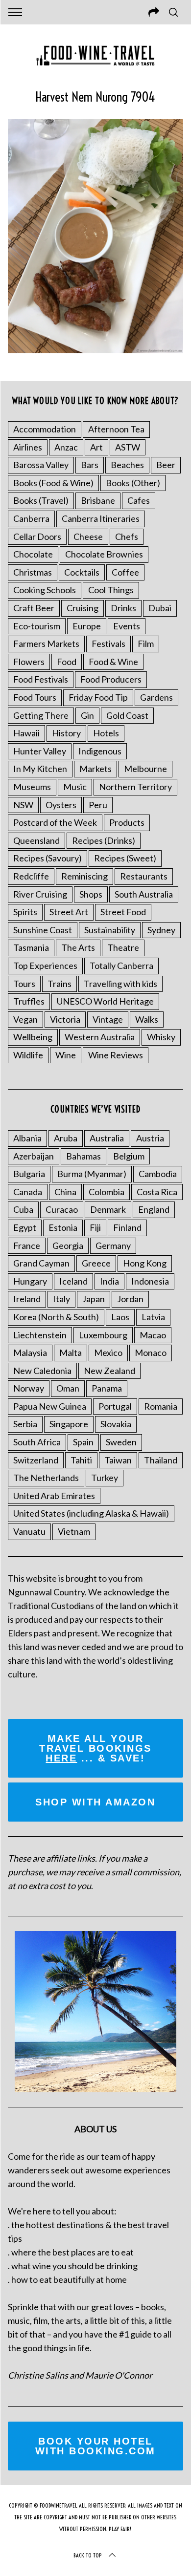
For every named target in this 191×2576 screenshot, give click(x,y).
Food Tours (35, 697)
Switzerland (36, 1460)
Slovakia (116, 1424)
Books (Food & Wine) (53, 483)
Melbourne (145, 769)
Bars (90, 465)
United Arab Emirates (54, 1496)
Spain (83, 1442)
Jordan (130, 1299)
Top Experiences (45, 966)
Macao (153, 1335)
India (109, 1281)
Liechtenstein (40, 1335)
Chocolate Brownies (104, 554)
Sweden (121, 1442)
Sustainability (110, 930)
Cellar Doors (37, 537)
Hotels (106, 733)
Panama (107, 1388)
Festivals (108, 644)
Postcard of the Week (55, 822)
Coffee (125, 572)
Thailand (161, 1460)
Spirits (25, 912)
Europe (87, 626)
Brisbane (98, 500)
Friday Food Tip (98, 697)
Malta (71, 1352)
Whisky (161, 1037)
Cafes (139, 500)
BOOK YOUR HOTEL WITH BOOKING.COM (95, 2446)
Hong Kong (145, 1263)
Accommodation (45, 429)
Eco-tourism (37, 626)
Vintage (108, 1019)
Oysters (61, 805)
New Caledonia (42, 1371)
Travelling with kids (120, 984)
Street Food (123, 912)
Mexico (108, 1352)
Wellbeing (33, 1037)
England (154, 1209)
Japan (94, 1299)
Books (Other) (133, 483)
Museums (32, 787)
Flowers (29, 662)
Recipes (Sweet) (125, 858)
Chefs (127, 537)
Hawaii (26, 733)
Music (75, 787)
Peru (98, 805)
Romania (161, 1406)
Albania (27, 1138)
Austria (150, 1138)
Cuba (23, 1209)
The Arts (78, 947)
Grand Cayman (41, 1263)
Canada (28, 1192)
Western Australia (100, 1037)
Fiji (95, 1227)
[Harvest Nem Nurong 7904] (96, 350)
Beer (166, 465)
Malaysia (30, 1352)
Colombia (107, 1192)
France (27, 1245)
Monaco (151, 1352)
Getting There (41, 715)
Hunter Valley (40, 751)
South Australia (144, 894)
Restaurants (144, 876)
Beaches (127, 465)
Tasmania (31, 947)
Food (67, 662)
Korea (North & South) (56, 1317)
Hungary (30, 1281)
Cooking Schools (45, 590)
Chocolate (33, 554)
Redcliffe (31, 876)
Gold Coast (127, 715)
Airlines (28, 447)
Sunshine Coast (43, 930)
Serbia (25, 1424)
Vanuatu (29, 1531)
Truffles (29, 1001)
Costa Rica (157, 1192)
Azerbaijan (34, 1156)
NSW (23, 805)
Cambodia (158, 1174)
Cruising (83, 608)
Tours (24, 984)
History (66, 733)
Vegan (25, 1019)
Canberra (31, 518)
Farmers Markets (46, 644)
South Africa (37, 1442)
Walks (147, 1019)
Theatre (123, 947)
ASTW (128, 447)
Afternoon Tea (116, 429)
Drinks (123, 608)
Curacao (62, 1209)
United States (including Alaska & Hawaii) (91, 1513)
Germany (113, 1245)
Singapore (69, 1424)
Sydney (161, 930)
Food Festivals (41, 679)
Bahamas (84, 1156)
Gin (87, 715)
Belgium (129, 1156)
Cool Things (111, 590)
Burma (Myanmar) (92, 1174)
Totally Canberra (121, 966)
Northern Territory (135, 787)
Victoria (65, 1019)
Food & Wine (113, 662)
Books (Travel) (41, 500)
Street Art (69, 912)
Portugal (115, 1406)
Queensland (36, 840)
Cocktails (82, 572)
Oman (68, 1388)
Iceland (73, 1281)
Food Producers (111, 679)
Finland (127, 1227)
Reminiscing (84, 876)
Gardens (156, 697)
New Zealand (109, 1371)
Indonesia (150, 1281)
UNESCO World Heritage (105, 1001)
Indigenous (100, 751)
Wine (66, 1055)
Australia (107, 1138)
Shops (91, 894)
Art (96, 447)
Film (146, 644)
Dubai (160, 608)
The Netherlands (46, 1478)
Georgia (68, 1245)
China (65, 1192)
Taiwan (118, 1460)
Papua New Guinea (50, 1406)
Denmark (108, 1209)
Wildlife (28, 1055)
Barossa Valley (41, 465)
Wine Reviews (116, 1055)
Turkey (105, 1478)
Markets (95, 769)
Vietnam (74, 1531)
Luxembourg (103, 1335)
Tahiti (81, 1460)
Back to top (88, 2555)
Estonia (63, 1227)
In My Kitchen (40, 769)
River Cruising (40, 894)
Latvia (153, 1317)
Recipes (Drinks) (104, 840)
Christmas (33, 572)
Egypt (25, 1227)
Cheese (88, 537)
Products (127, 822)
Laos (120, 1317)
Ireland (27, 1299)
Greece (96, 1263)
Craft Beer (34, 608)
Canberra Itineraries (101, 518)
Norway (29, 1388)
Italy (61, 1299)
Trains (60, 984)
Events (127, 626)
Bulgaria (29, 1174)
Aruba (66, 1138)
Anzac (66, 447)
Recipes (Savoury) (48, 858)
